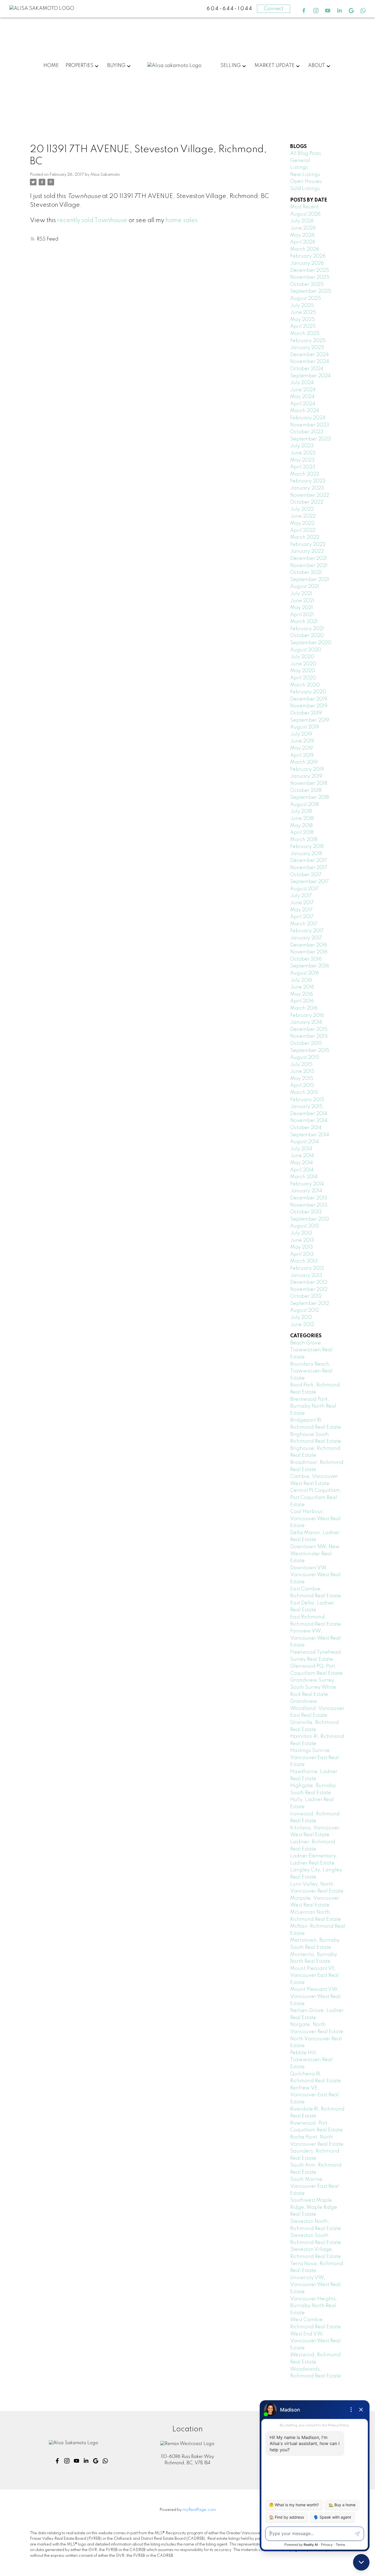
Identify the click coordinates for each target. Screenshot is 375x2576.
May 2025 (303, 320)
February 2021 (307, 629)
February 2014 (307, 1184)
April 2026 (303, 242)
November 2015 (309, 1036)
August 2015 (305, 1057)
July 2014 (301, 1149)
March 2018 (304, 840)
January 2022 (307, 551)
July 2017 (301, 896)
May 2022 (302, 523)
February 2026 (308, 256)
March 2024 (305, 411)
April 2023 (303, 467)
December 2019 (309, 699)
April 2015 (302, 1085)
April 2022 (303, 531)
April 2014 (302, 1170)
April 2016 (302, 1001)
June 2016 (302, 987)
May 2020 (303, 671)
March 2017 (304, 924)
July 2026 (302, 221)
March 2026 (305, 249)
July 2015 (301, 1065)
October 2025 (307, 284)
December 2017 (309, 861)
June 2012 (302, 1325)
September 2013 (310, 1219)
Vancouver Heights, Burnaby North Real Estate (314, 2306)
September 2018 (310, 797)
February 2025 (308, 341)
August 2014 (305, 1142)
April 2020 (303, 678)
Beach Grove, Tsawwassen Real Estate (311, 1350)
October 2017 (306, 875)
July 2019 (301, 734)
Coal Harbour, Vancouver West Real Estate (315, 1519)
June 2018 (302, 819)
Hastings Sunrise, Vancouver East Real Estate (314, 1758)
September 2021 (310, 580)
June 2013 (302, 1240)
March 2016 (304, 1008)
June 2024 (303, 390)
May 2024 (302, 397)
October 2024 (307, 369)
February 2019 (307, 769)
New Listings (305, 175)
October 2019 (306, 713)
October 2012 (306, 1296)
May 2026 (302, 235)
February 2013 (307, 1268)
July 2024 (302, 383)
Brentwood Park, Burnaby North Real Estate (313, 1406)
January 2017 (306, 938)
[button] (304, 11)
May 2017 (301, 910)
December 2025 (310, 270)
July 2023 (302, 446)
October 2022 (307, 502)
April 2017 (302, 917)
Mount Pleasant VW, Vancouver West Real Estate (315, 1996)
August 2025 (306, 298)
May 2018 (301, 826)
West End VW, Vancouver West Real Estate (315, 2341)
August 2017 (304, 889)
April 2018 (302, 833)
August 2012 (305, 1310)
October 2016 (306, 959)
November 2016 (309, 952)
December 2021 (309, 559)
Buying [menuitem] (116, 66)
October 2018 (306, 791)
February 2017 (307, 931)
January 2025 (307, 348)
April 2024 (303, 404)
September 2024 (310, 376)
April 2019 (302, 755)
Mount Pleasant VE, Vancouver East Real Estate (314, 1976)
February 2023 (308, 481)
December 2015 (309, 1029)
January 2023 (307, 488)
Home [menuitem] (51, 66)
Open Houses (306, 182)
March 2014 (304, 1177)
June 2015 (302, 1071)
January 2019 (306, 776)
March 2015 (304, 1093)
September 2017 (310, 882)
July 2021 (301, 594)
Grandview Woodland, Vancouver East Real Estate (317, 1708)
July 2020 (302, 657)
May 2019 (302, 748)
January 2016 (306, 1022)
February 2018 (307, 847)
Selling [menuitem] (231, 66)
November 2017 (309, 868)
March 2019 (304, 762)
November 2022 (310, 495)
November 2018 (309, 783)
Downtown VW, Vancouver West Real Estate (315, 1575)
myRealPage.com (199, 2510)
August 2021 (305, 587)
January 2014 (306, 1191)
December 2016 (309, 945)
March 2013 (304, 1261)
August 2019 (305, 727)
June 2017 (302, 903)
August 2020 (306, 650)
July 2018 (301, 811)
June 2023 (303, 453)
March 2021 (304, 622)
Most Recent (304, 207)
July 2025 (302, 306)
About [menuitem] (317, 66)
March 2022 (305, 537)
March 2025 (305, 334)
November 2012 (309, 1290)
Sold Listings (305, 189)
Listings (299, 168)
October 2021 (306, 573)
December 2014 (309, 1114)
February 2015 (307, 1100)
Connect (274, 9)
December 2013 (309, 1198)
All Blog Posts (306, 154)
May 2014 (302, 1163)
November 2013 (309, 1205)
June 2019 (302, 741)
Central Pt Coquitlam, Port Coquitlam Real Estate (316, 1498)
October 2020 (307, 636)
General (300, 161)
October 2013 (306, 1212)
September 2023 (310, 439)
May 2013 (302, 1247)
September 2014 (310, 1135)
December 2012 (309, 1282)
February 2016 (307, 1015)
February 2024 (308, 418)
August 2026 (305, 214)
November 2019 (309, 706)
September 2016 (310, 966)
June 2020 (303, 664)
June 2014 (302, 1156)
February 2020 (308, 692)
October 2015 (306, 1043)
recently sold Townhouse (92, 221)
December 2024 (310, 355)
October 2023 (307, 432)
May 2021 (302, 608)
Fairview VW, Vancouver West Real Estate (315, 1638)
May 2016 (302, 994)
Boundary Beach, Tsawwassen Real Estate (311, 1371)
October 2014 (306, 1128)
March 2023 (305, 474)
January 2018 (306, 854)
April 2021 (302, 615)
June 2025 (303, 312)
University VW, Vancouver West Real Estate (315, 2285)
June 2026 (303, 228)
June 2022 (303, 516)
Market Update (275, 66)
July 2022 (302, 509)
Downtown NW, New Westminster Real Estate (315, 1554)
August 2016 (305, 973)
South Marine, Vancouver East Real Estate (314, 2186)
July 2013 (301, 1233)
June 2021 (302, 601)
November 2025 (310, 277)
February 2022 (308, 545)
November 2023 (310, 425)
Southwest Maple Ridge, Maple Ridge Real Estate (314, 2207)
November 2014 (309, 1121)
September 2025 (311, 291)
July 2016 (301, 980)
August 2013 (305, 1226)
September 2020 (311, 643)
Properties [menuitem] (79, 66)
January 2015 (306, 1107)
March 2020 (305, 685)
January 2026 (307, 263)
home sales (181, 221)
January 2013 (306, 1276)
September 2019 (310, 720)
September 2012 (310, 1304)
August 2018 (304, 805)
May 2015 (302, 1079)
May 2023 (302, 460)
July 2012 (301, 1318)
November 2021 (309, 566)
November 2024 (310, 362)
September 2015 (310, 1051)
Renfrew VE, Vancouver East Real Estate (314, 2095)
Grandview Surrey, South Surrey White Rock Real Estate (313, 1687)
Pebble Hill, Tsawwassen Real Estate (311, 2060)
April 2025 (303, 326)
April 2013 (302, 1254)
